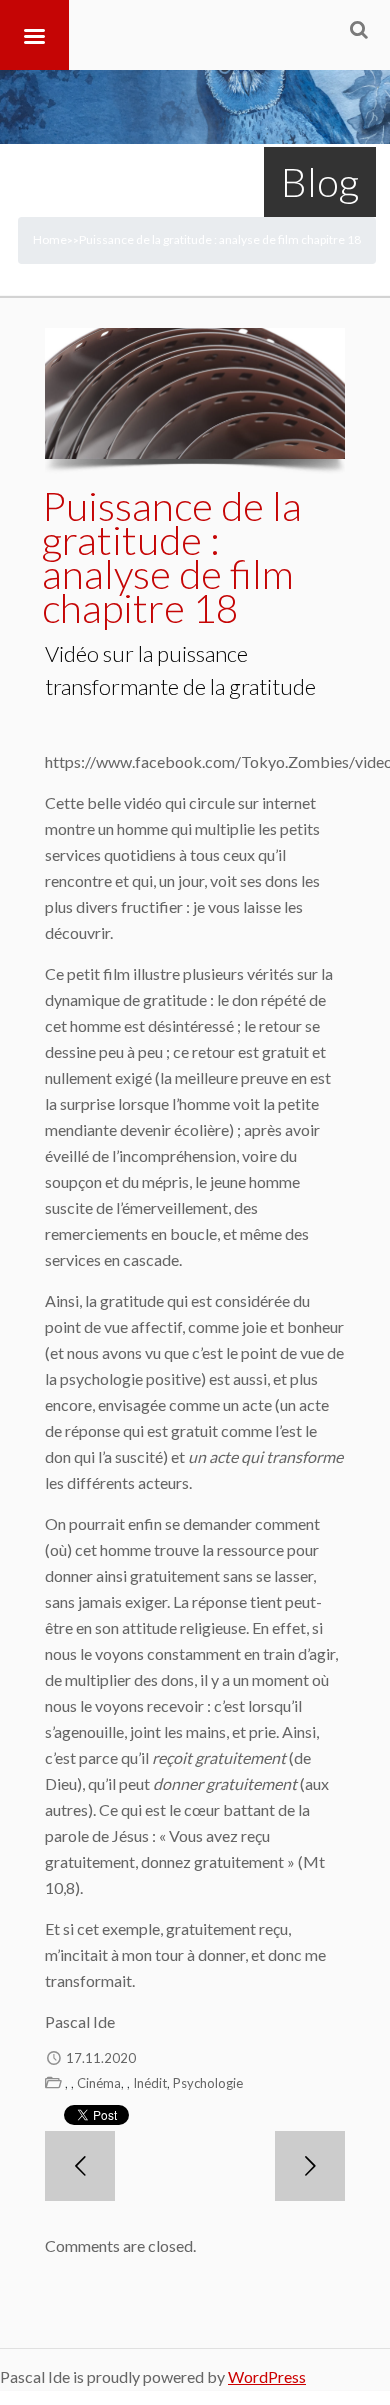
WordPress (267, 2376)
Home (50, 239)
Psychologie (208, 2083)
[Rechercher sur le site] (359, 29)
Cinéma (99, 2083)
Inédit (150, 2083)
